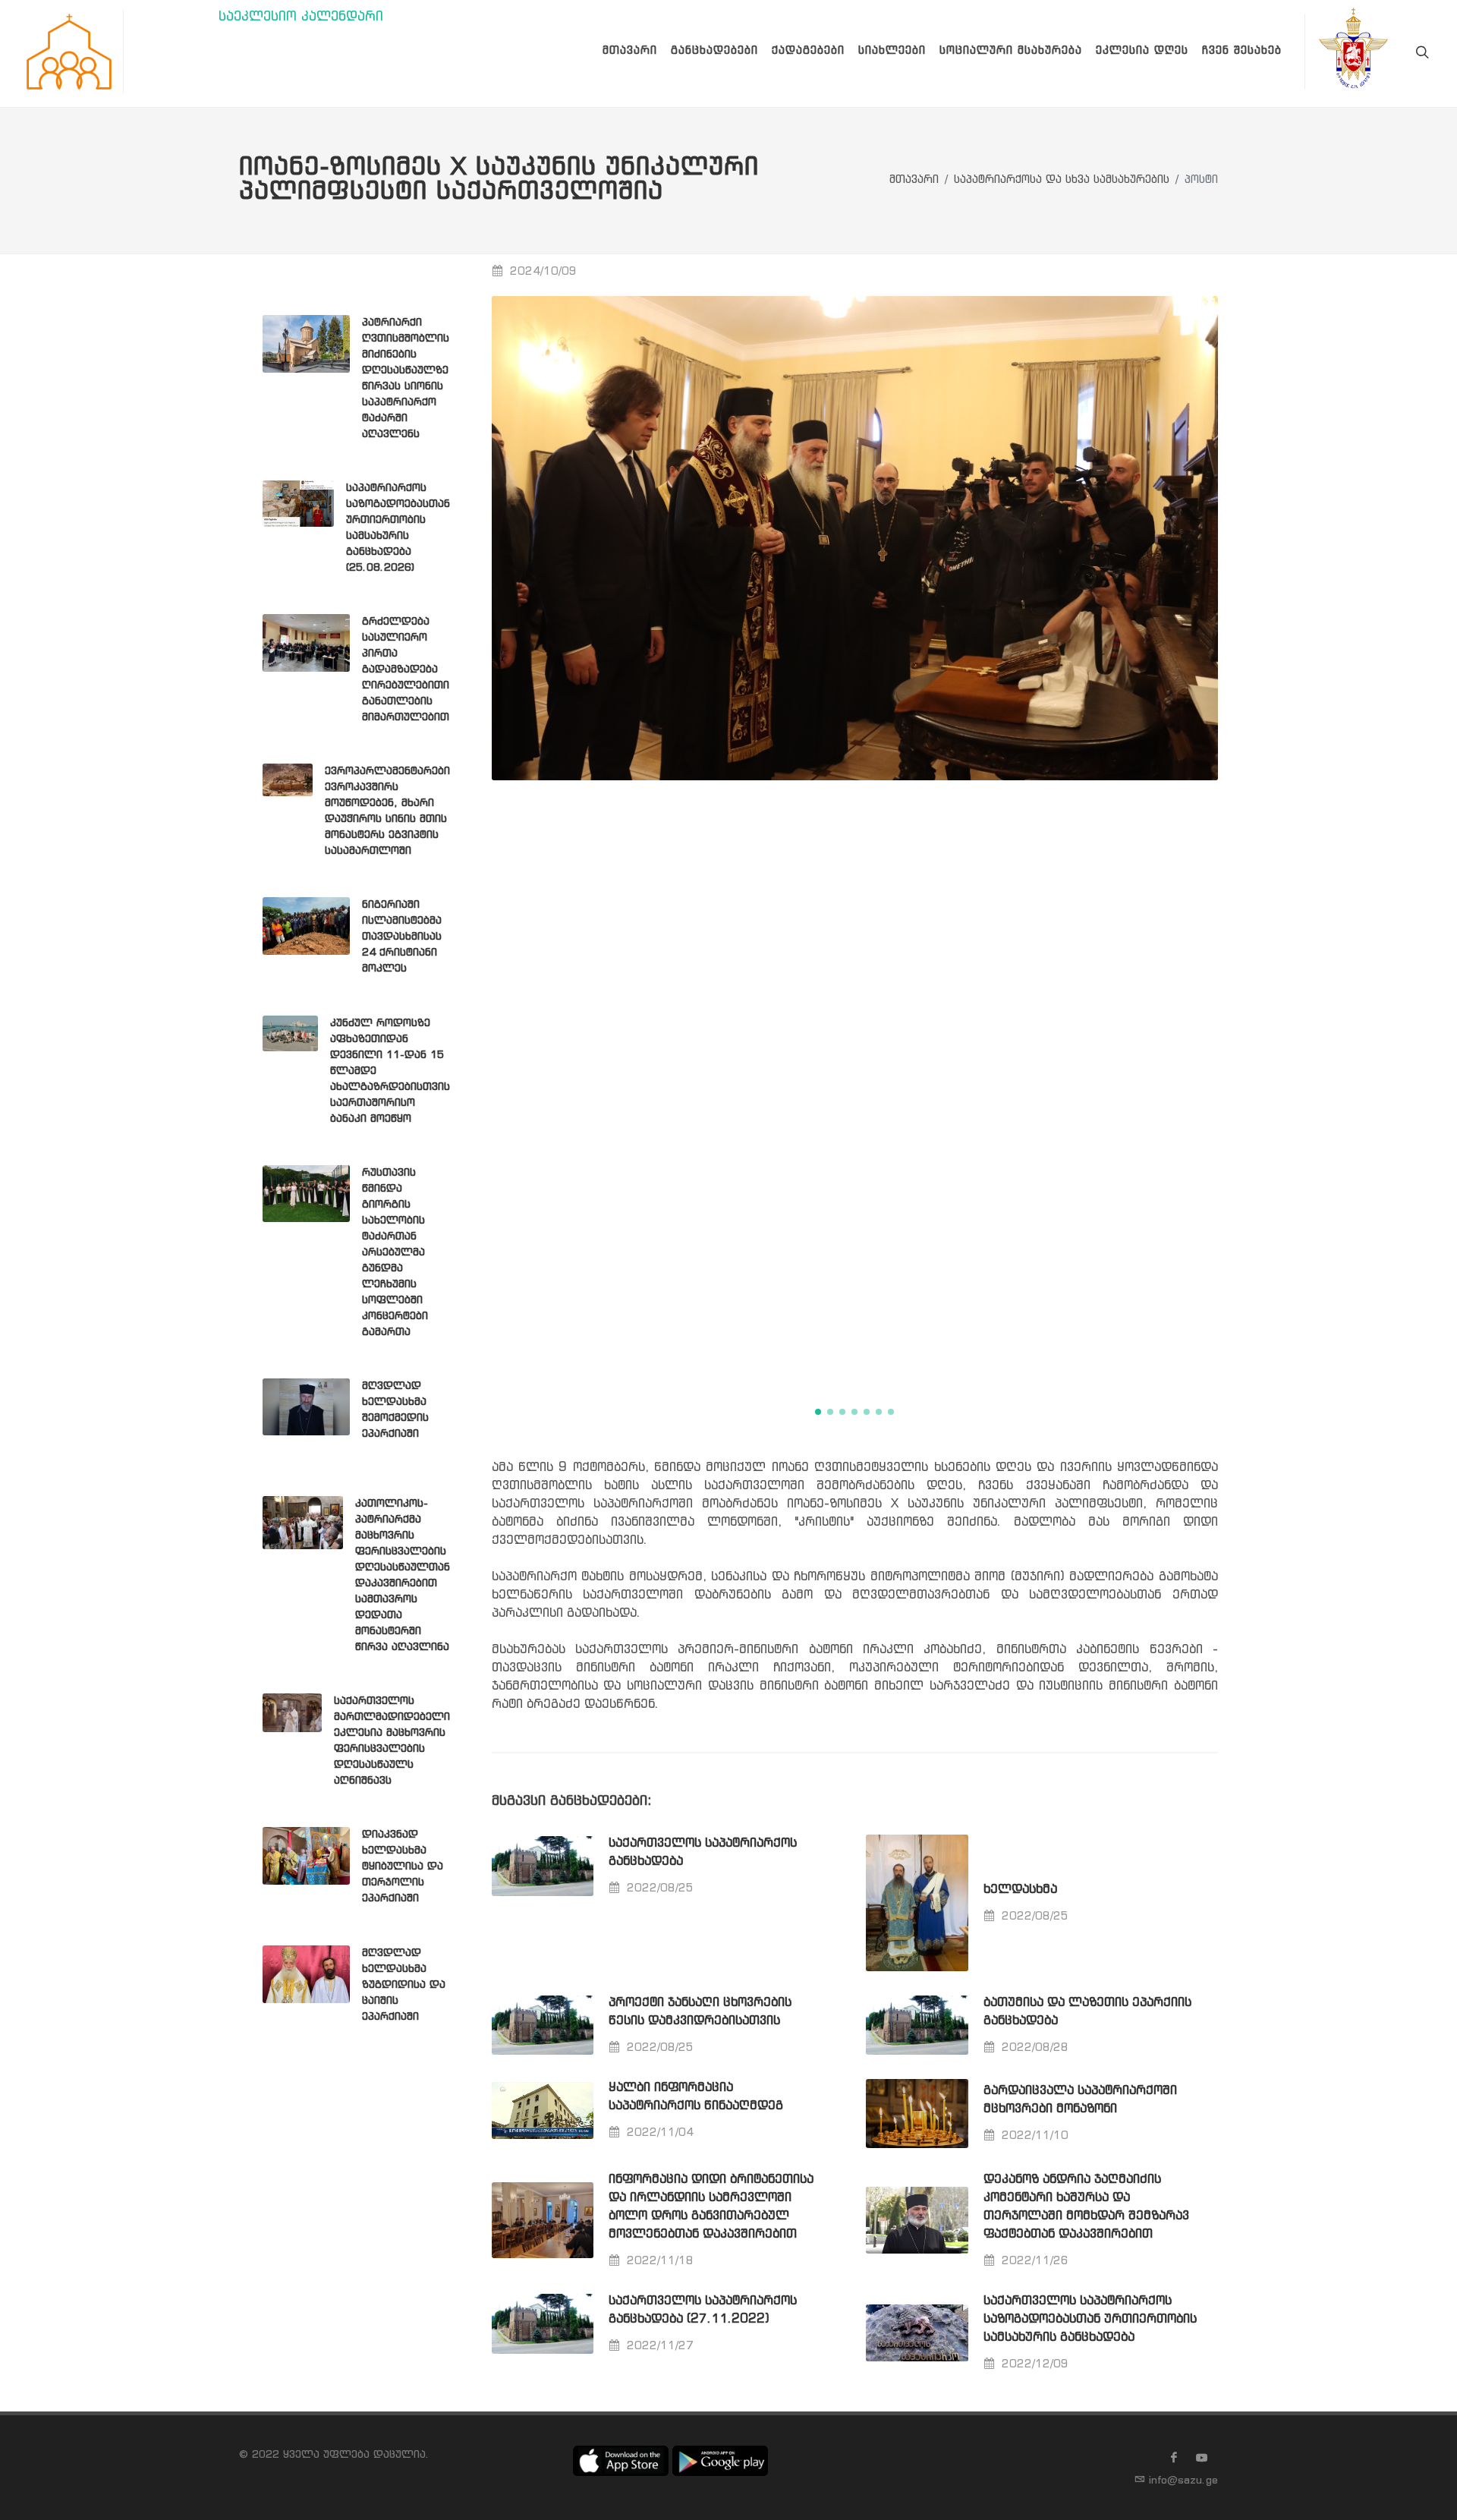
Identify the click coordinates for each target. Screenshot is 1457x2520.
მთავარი (914, 180)
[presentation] (1232, 842)
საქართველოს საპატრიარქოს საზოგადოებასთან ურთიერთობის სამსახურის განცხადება (1090, 2319)
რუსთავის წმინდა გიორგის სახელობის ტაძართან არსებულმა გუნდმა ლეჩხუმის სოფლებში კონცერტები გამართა (395, 1252)
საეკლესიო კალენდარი (301, 17)
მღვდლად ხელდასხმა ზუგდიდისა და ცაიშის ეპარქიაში (404, 1985)
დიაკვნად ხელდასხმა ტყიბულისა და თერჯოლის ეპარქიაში (403, 1866)
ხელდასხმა (1020, 1890)
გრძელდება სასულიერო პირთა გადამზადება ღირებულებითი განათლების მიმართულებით (406, 669)
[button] (818, 1412)
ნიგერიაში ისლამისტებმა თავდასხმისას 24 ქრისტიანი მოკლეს (402, 937)
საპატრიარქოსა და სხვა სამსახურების (1062, 180)
